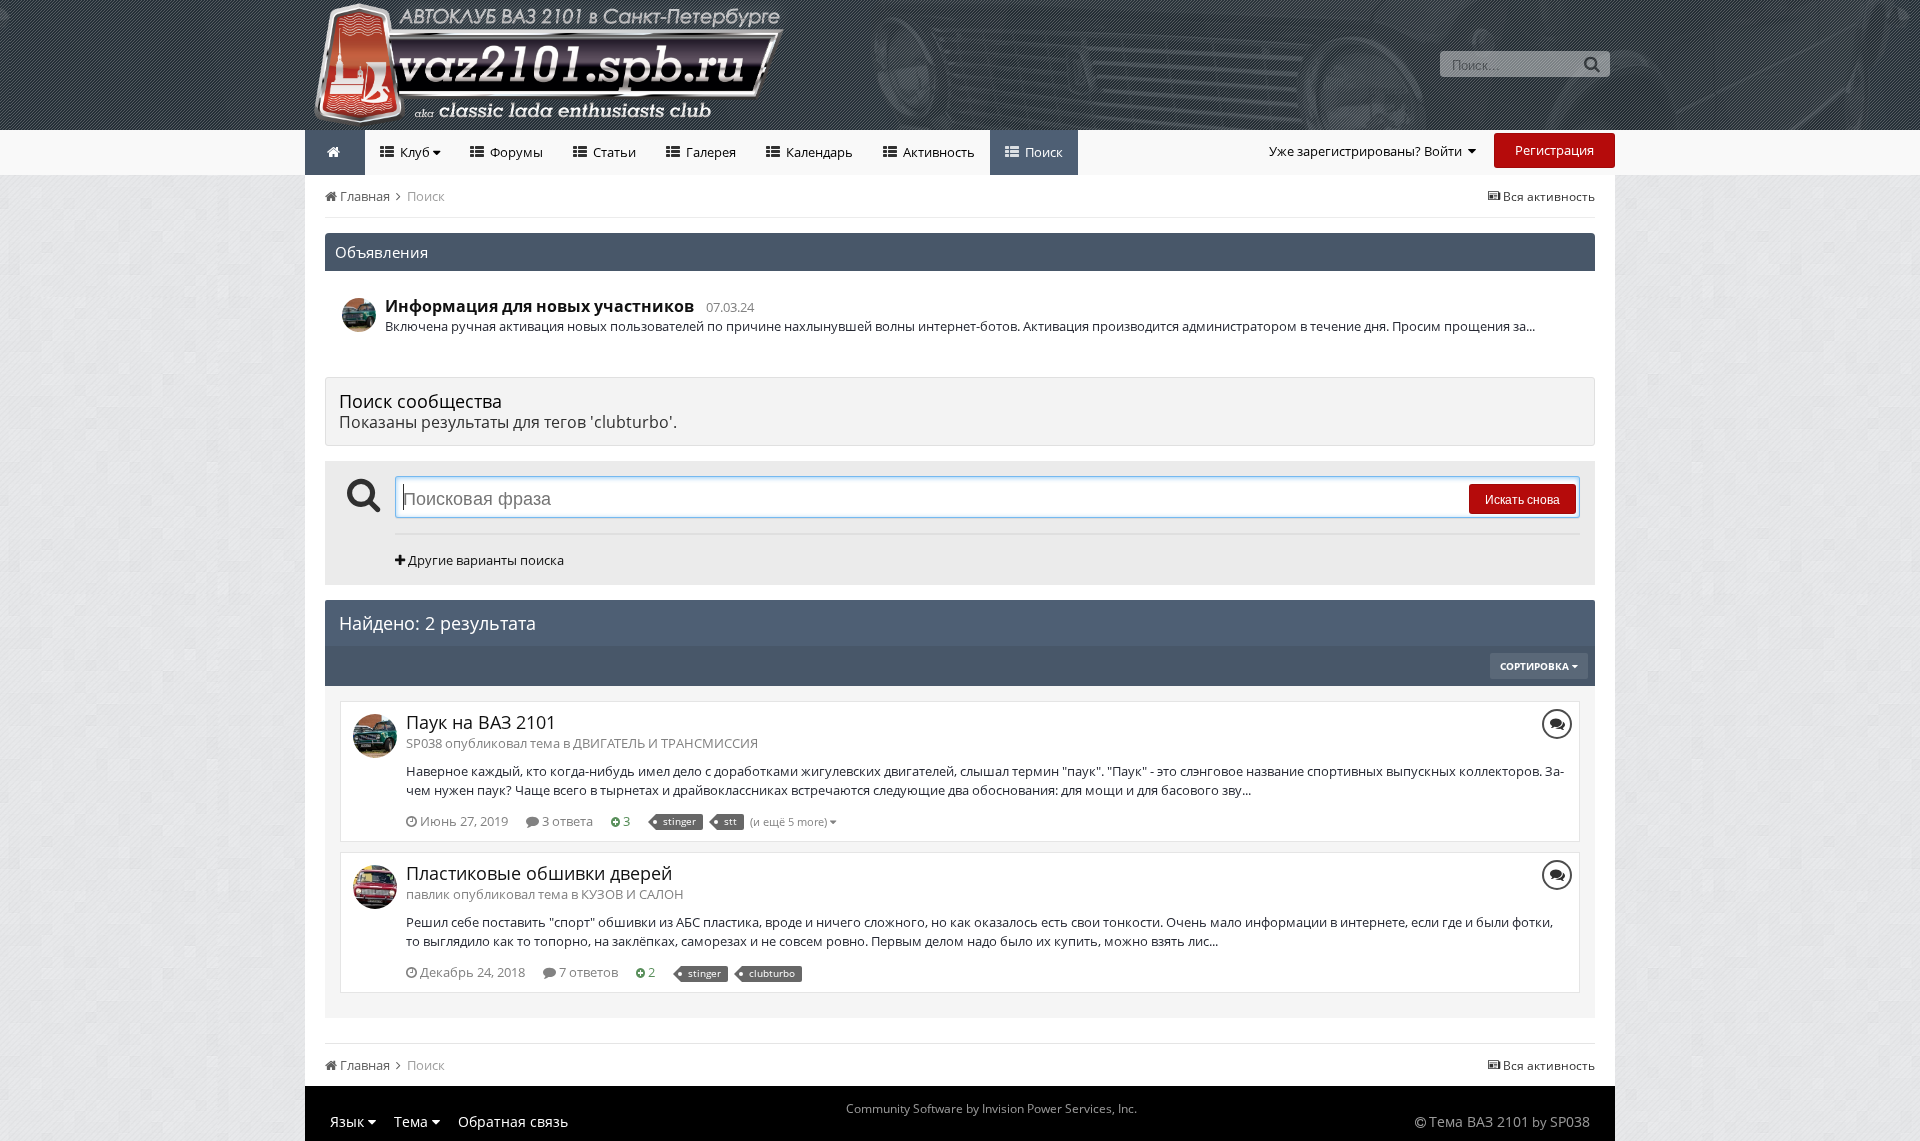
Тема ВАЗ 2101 (1479, 1121)
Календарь (818, 152)
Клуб (415, 152)
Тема (413, 1121)
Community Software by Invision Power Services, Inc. (991, 1108)
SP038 (1570, 1121)
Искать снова (1522, 498)
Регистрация (1554, 150)
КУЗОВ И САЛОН (632, 894)
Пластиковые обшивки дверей (539, 873)
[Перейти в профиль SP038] (359, 315)
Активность (937, 152)
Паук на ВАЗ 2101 (481, 722)
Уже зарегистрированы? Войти (1368, 151)
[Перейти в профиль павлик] (375, 887)
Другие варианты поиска (484, 560)
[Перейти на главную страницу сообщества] (335, 152)
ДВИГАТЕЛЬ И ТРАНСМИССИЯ (665, 743)
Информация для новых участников (539, 306)
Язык (349, 1121)
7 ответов (587, 972)
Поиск (1042, 152)
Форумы (515, 152)
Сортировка (1536, 666)
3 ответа (566, 821)
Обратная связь (513, 1121)
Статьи (613, 152)
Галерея (709, 152)
